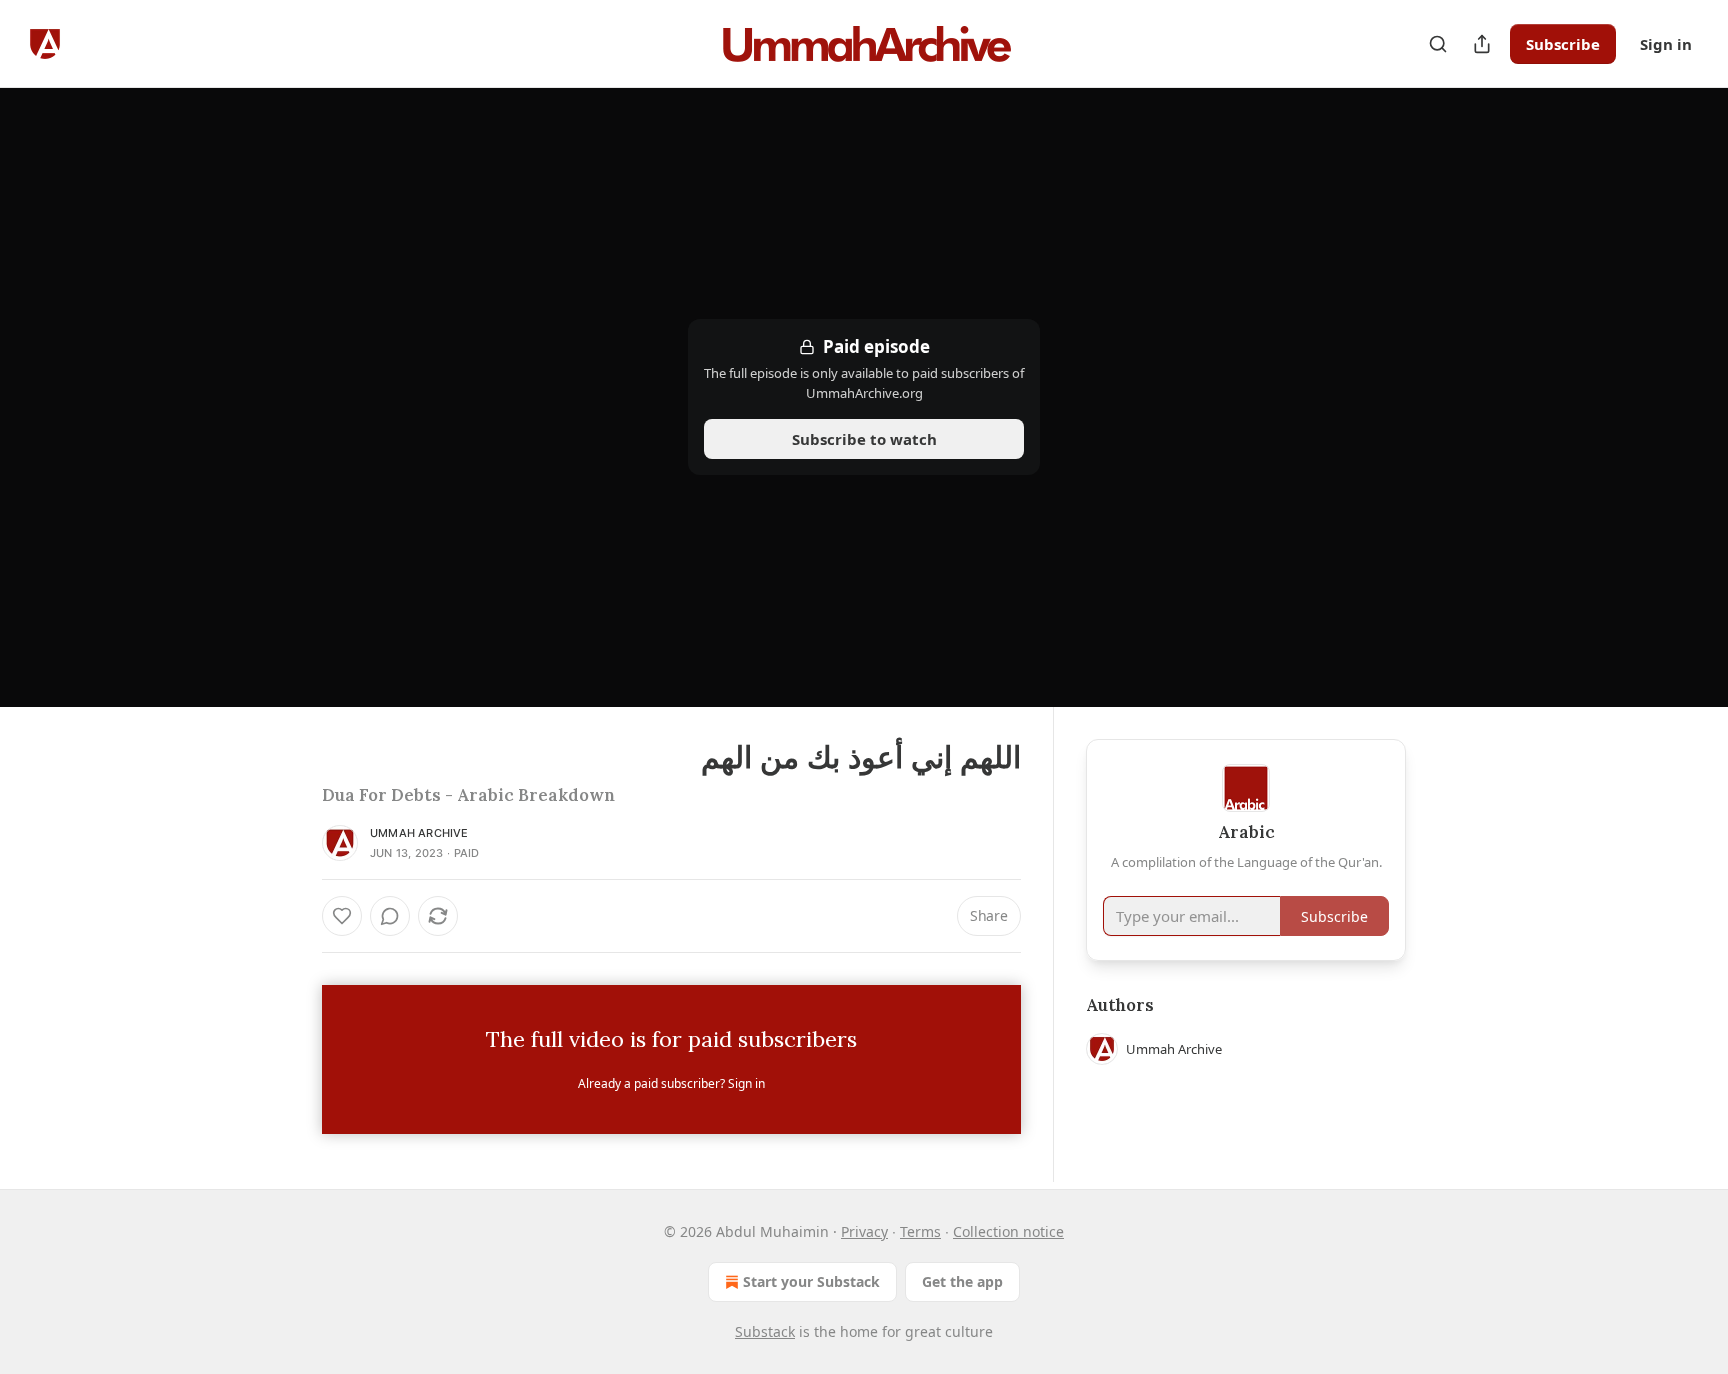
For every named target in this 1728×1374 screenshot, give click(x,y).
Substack (765, 1331)
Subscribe (1563, 44)
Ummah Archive (419, 833)
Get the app (962, 1281)
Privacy (864, 1231)
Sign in (1666, 44)
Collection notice (1008, 1231)
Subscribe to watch (864, 439)
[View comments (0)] (390, 916)
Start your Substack (811, 1281)
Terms (920, 1231)
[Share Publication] (1482, 44)
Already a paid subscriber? (671, 1083)
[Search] (1438, 44)
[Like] (342, 916)
